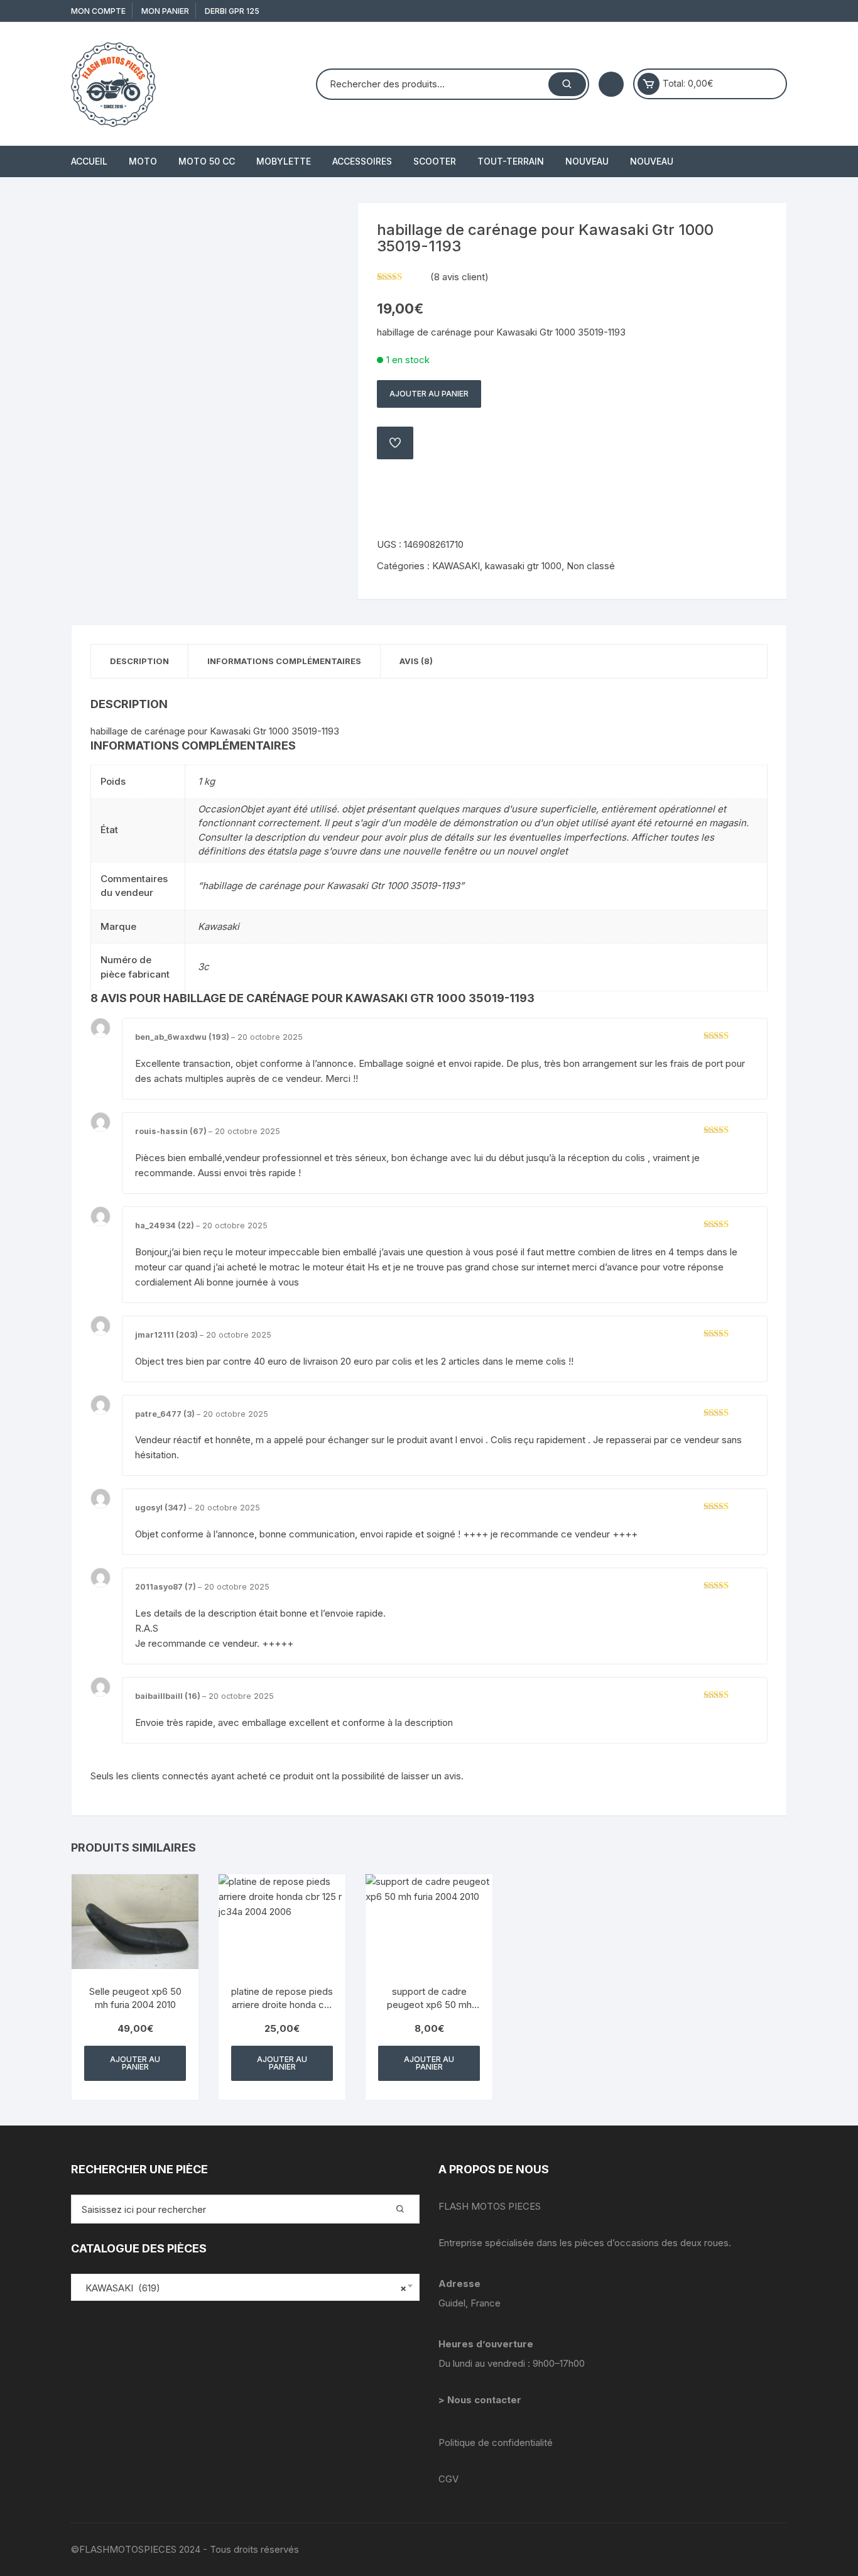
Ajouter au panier (429, 394)
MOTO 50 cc (207, 161)
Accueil (89, 161)
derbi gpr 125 (232, 11)
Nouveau (587, 161)
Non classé (591, 566)
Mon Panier (165, 11)
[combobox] (245, 2287)
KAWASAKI (456, 566)
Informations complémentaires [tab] (284, 661)
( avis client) (459, 277)
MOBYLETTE (284, 161)
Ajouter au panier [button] (135, 2063)
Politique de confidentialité (496, 2442)
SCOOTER (435, 161)
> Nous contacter (481, 2400)
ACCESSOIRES (362, 161)
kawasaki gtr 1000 (523, 566)
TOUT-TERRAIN (511, 161)
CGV (448, 2479)
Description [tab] (139, 661)
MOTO (143, 161)
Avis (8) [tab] (416, 661)
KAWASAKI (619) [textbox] (242, 2288)
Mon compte (98, 11)
